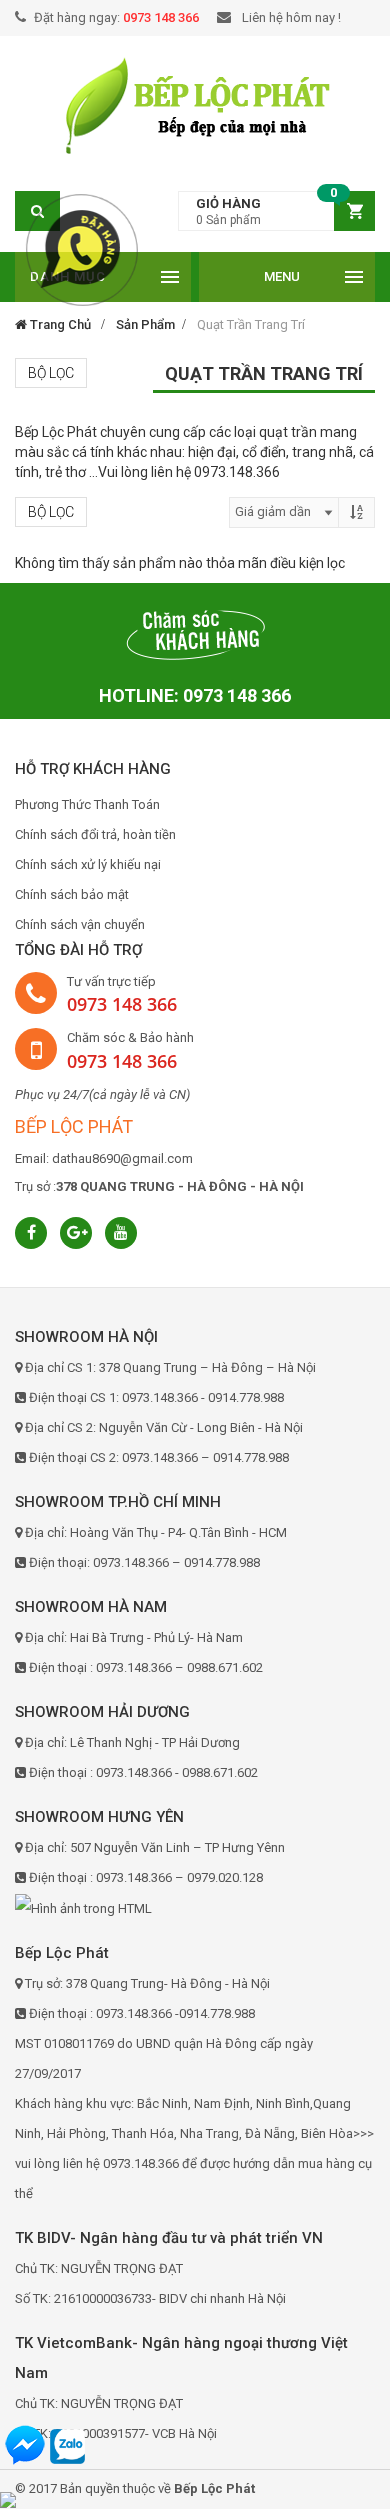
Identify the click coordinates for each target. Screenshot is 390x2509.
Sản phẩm (145, 324)
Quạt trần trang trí (251, 324)
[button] (276, 211)
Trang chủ (59, 324)
